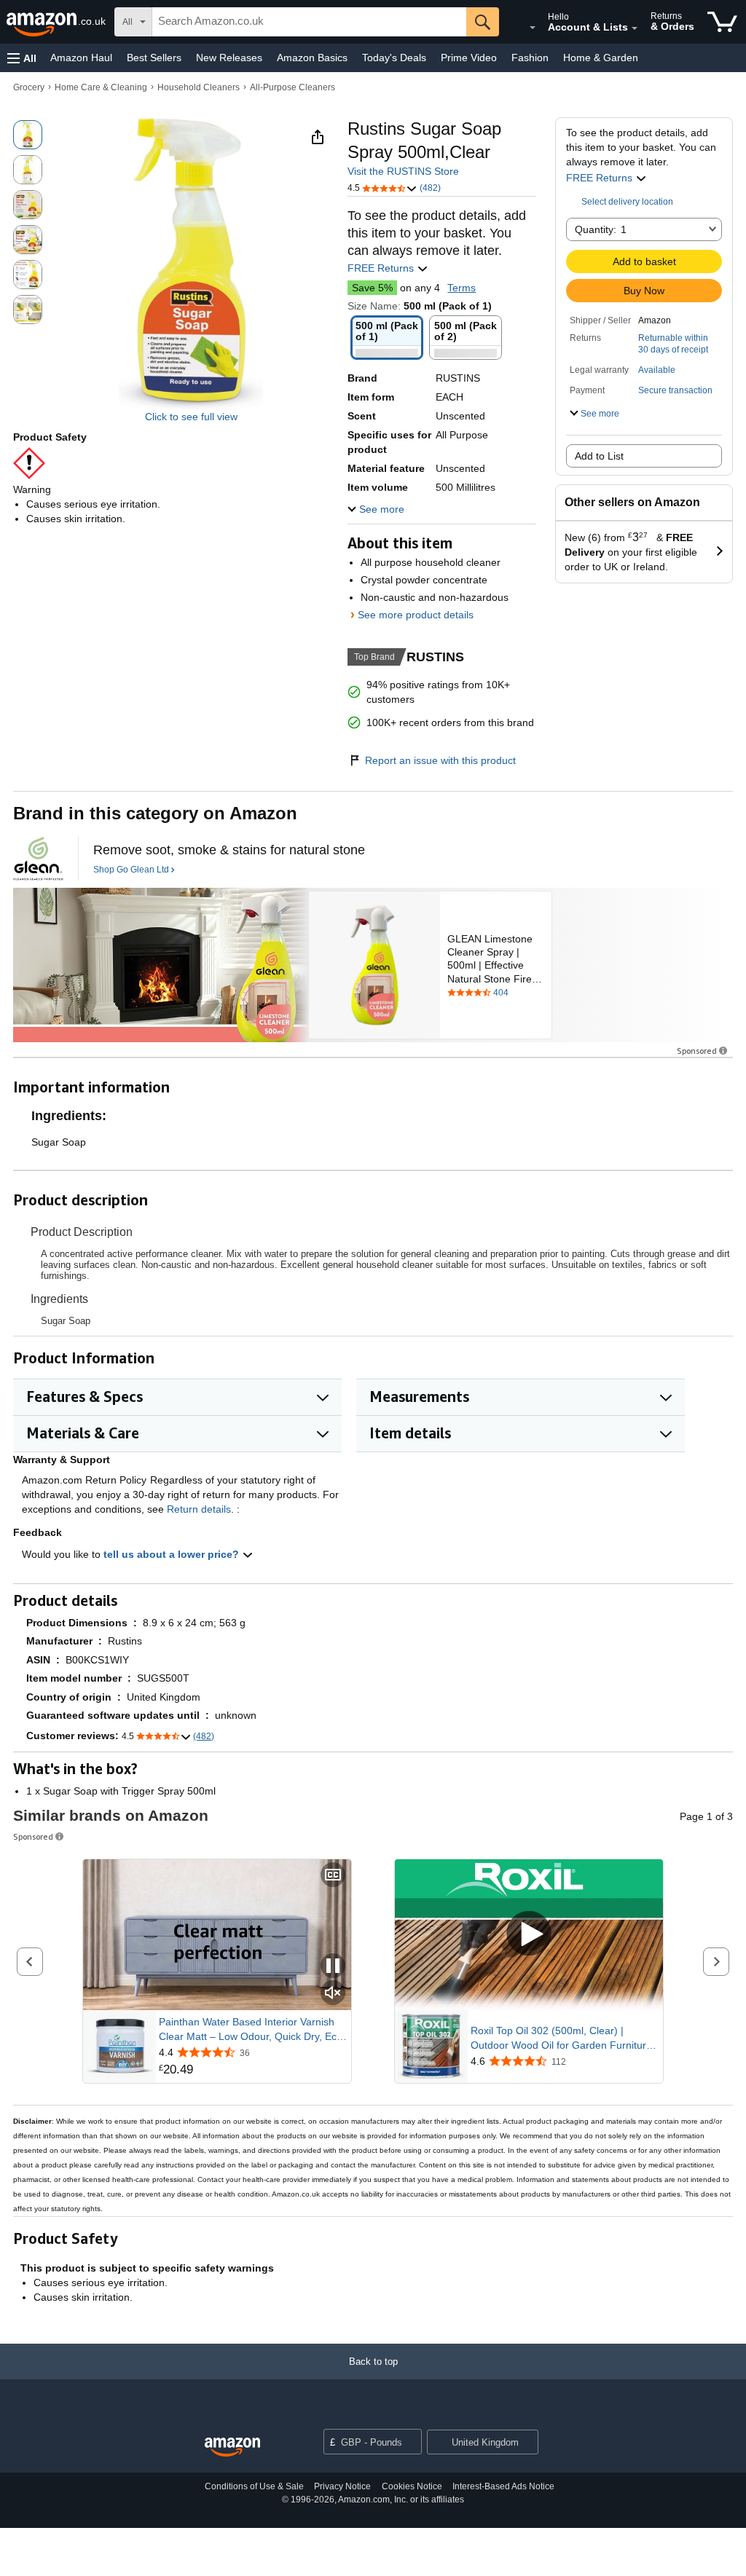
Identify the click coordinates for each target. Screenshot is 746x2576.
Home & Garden (601, 58)
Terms (462, 288)
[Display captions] (333, 1876)
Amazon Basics (312, 58)
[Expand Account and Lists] (635, 28)
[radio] (28, 135)
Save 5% (372, 288)
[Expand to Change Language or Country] (533, 28)
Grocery (29, 87)
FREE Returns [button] (601, 178)
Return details (199, 1509)
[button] (22, 58)
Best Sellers (154, 58)
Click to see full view (191, 417)
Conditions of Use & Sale (254, 2486)
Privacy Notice (342, 2486)
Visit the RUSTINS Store (403, 171)
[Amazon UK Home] (232, 2447)
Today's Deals (394, 58)
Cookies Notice (412, 2486)
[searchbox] (309, 22)
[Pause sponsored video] (333, 1967)
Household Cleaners (199, 87)
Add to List (599, 456)
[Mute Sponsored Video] (333, 1994)
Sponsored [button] (697, 1051)
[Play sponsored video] (529, 1935)
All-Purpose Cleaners (292, 87)
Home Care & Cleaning (101, 87)
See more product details (416, 615)
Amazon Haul (81, 58)
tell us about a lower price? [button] (173, 1554)
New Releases (229, 58)
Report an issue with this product (440, 760)
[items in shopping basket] (722, 22)
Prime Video (469, 58)
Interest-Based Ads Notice (503, 2486)
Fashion (530, 58)
